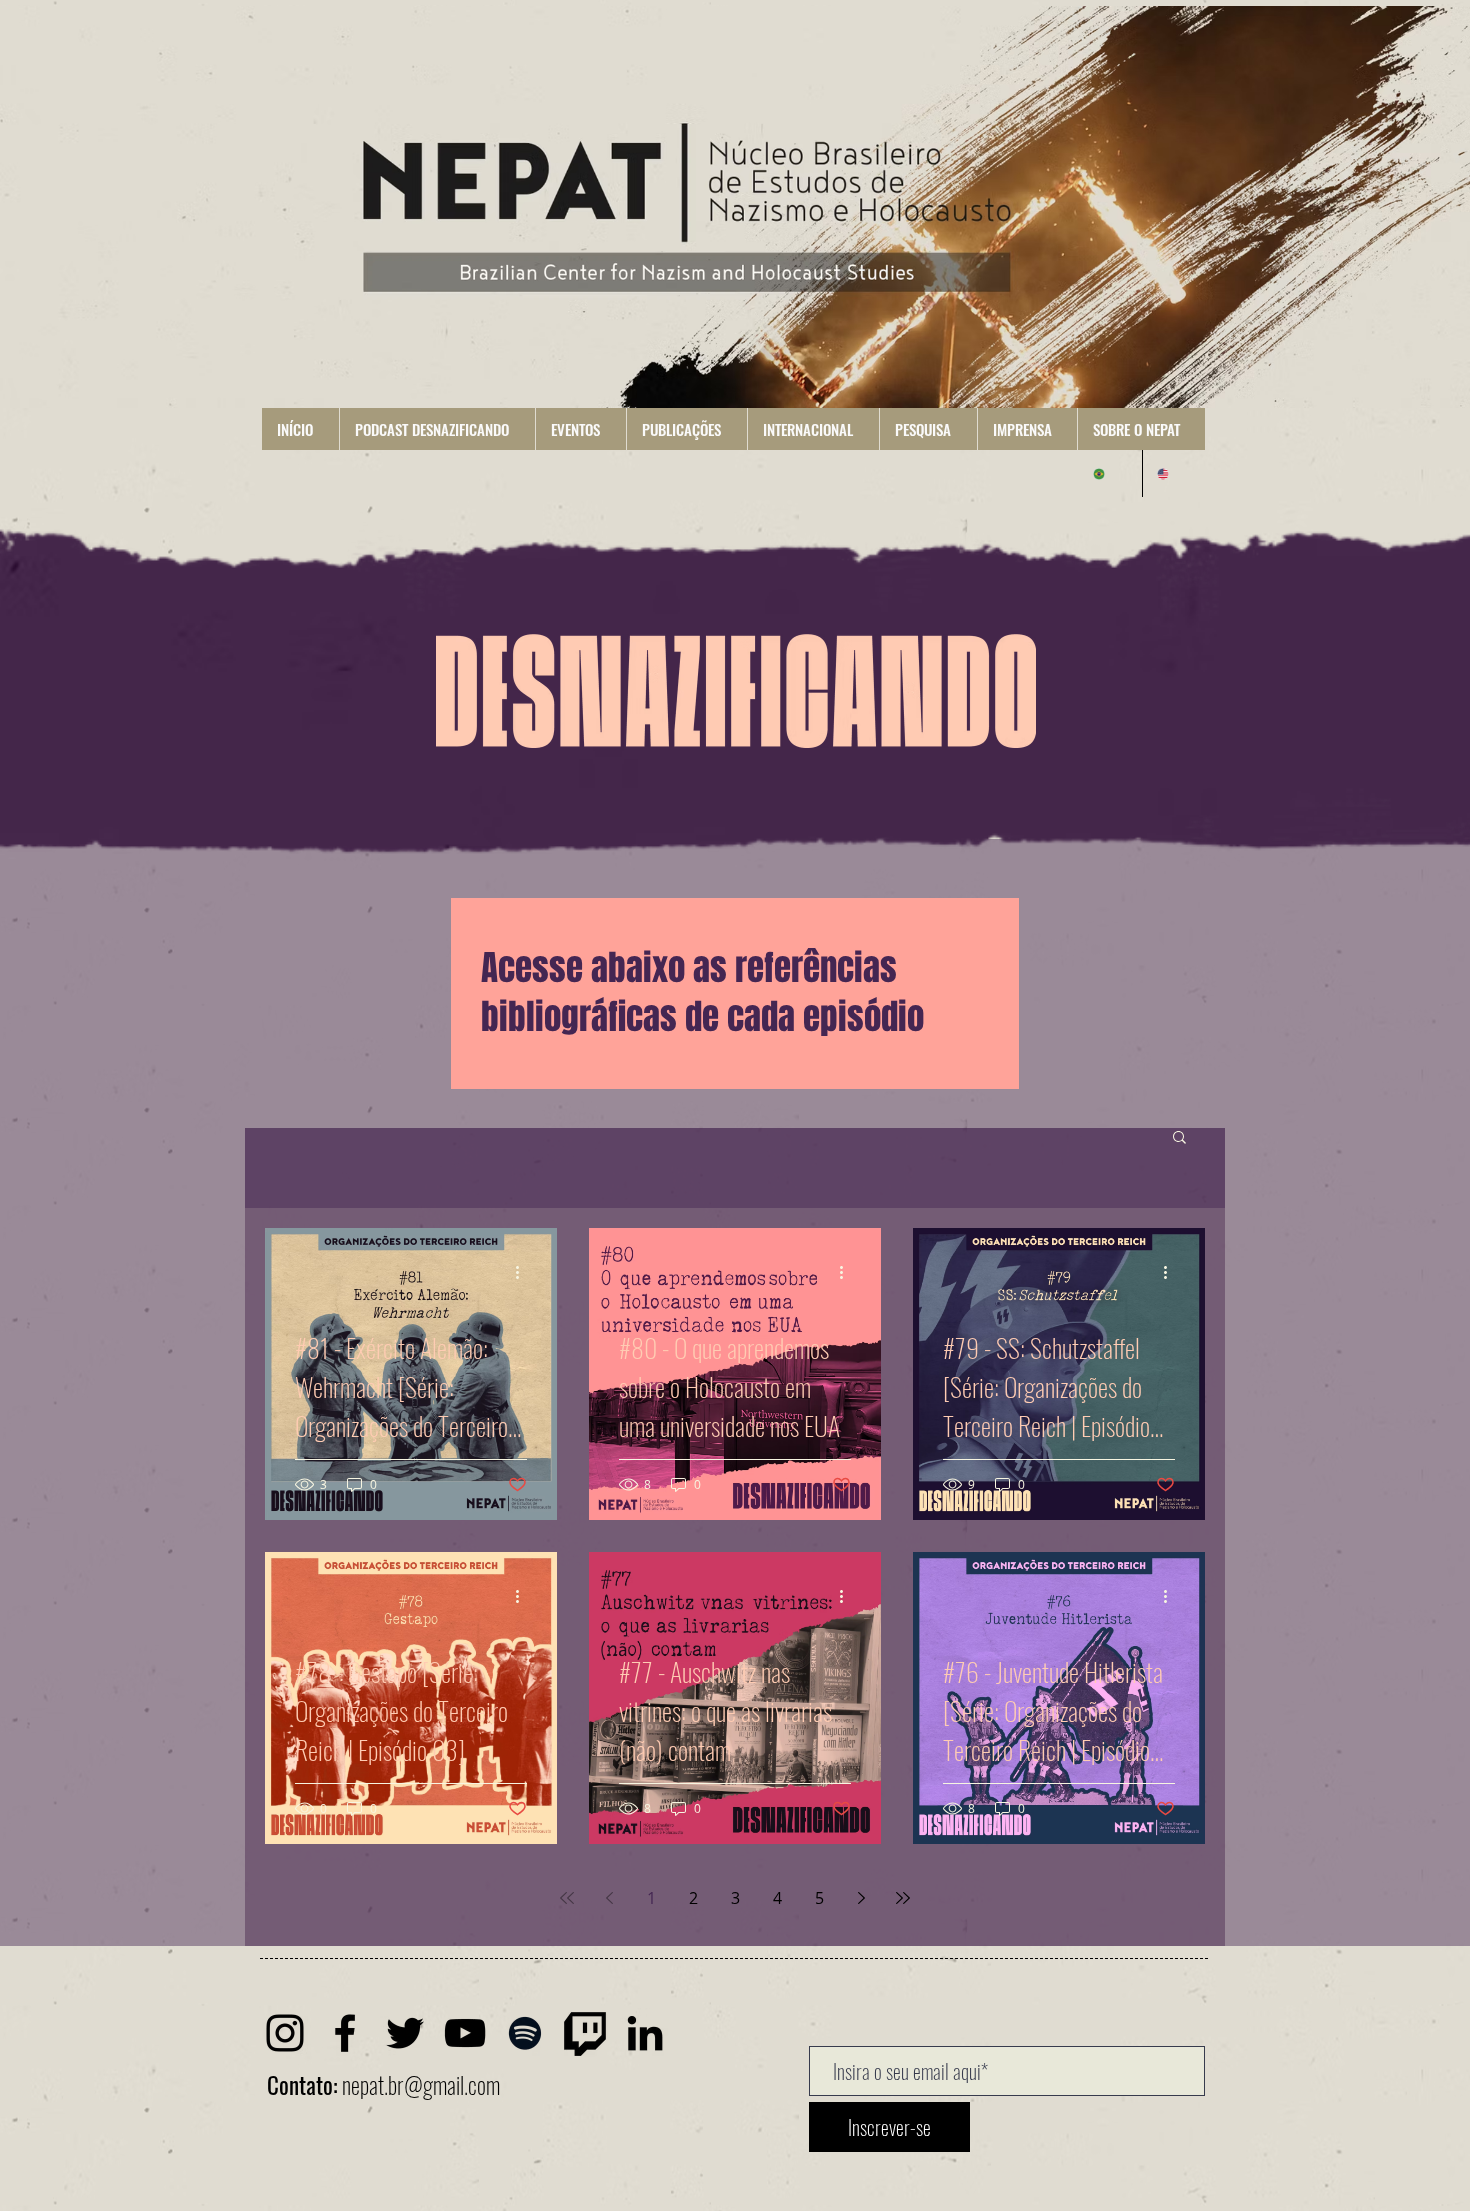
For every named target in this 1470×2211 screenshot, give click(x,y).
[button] (437, 429)
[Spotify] (525, 2033)
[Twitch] (585, 2033)
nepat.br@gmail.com (421, 2085)
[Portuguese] (1110, 473)
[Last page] (903, 1898)
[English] (1174, 473)
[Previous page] (609, 1898)
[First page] (567, 1898)
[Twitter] (405, 2033)
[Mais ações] (524, 1272)
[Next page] (861, 1898)
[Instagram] (285, 2033)
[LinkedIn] (645, 2033)
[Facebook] (345, 2033)
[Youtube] (465, 2033)
